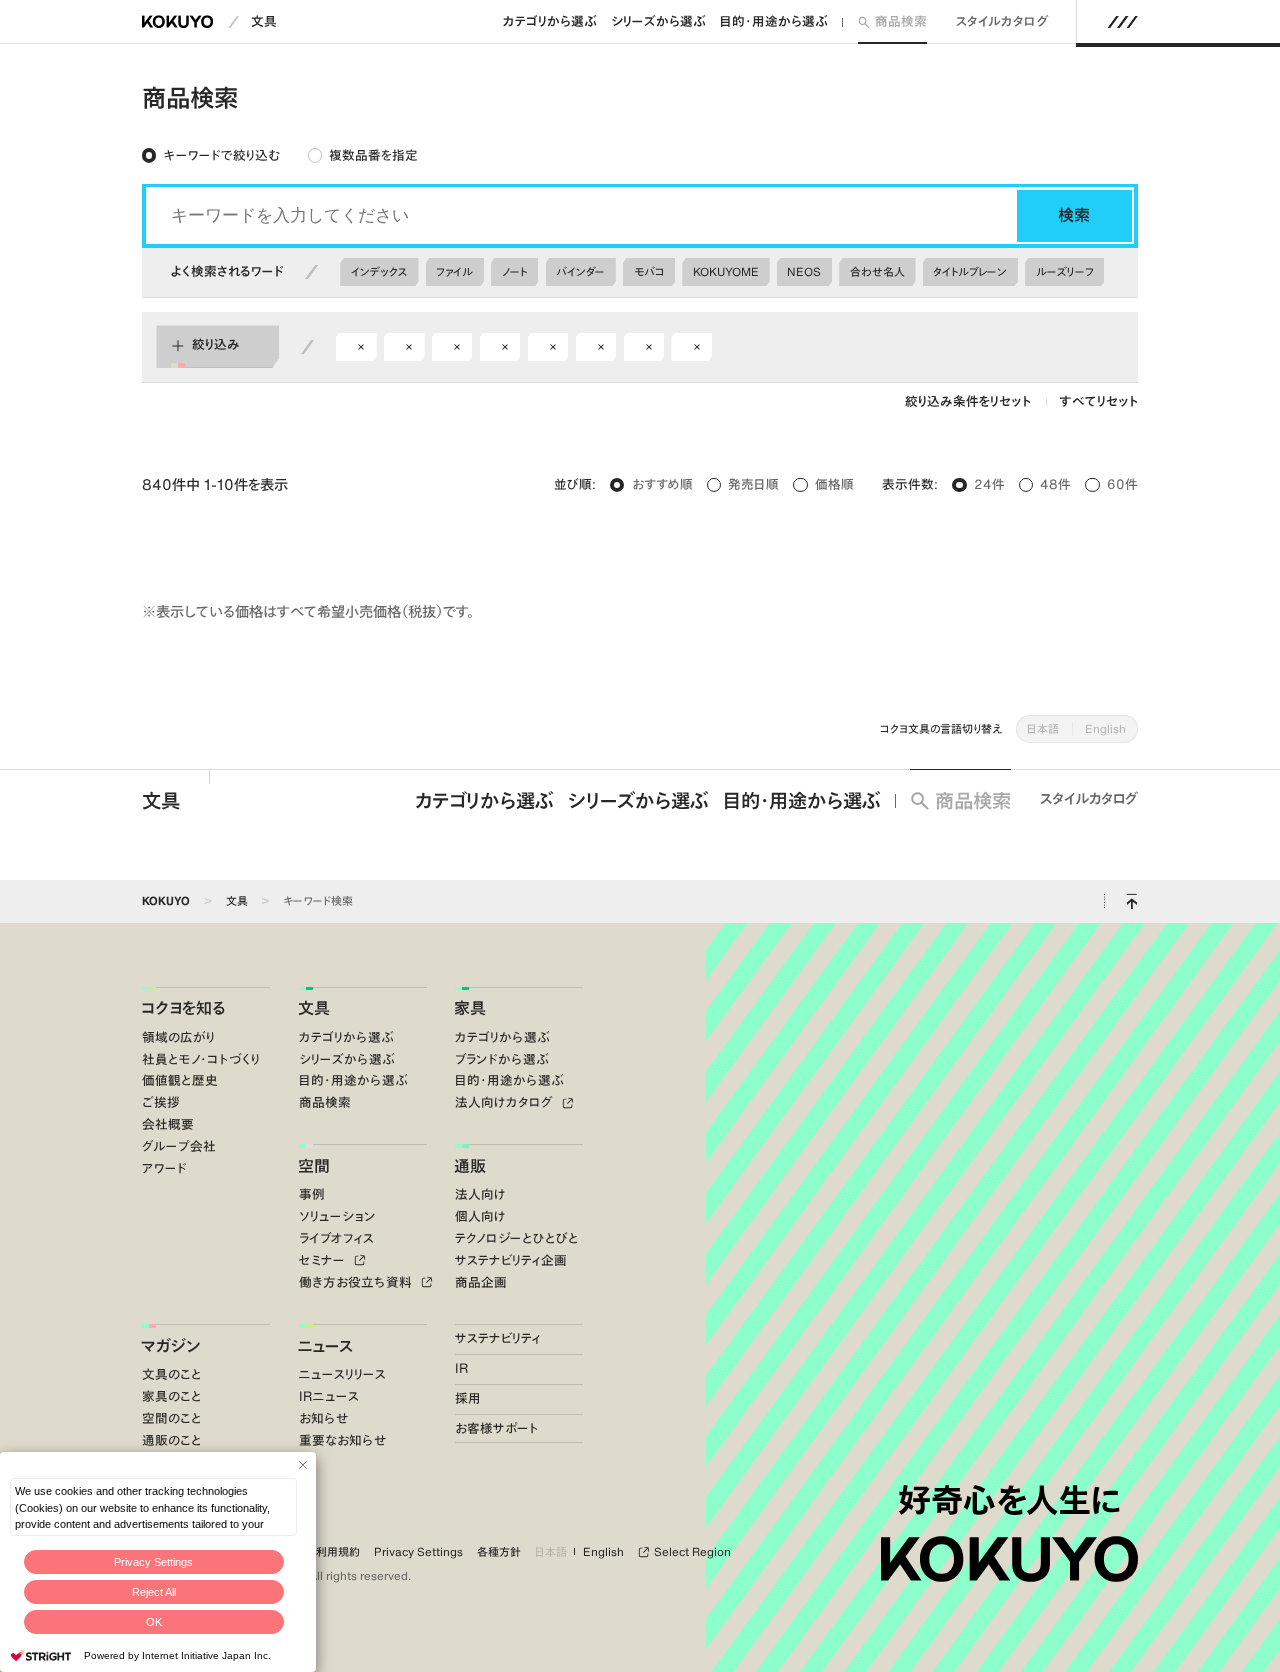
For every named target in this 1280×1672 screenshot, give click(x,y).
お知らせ (323, 1418)
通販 (470, 1166)
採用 (468, 1398)
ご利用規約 (333, 1552)
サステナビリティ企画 (511, 1260)
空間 (314, 1166)
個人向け (480, 1216)
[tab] (211, 155)
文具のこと (172, 1374)
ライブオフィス (336, 1238)
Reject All (154, 1592)
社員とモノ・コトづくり (201, 1059)
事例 (312, 1194)
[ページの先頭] (1131, 901)
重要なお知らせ (342, 1440)
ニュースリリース (342, 1374)
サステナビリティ (498, 1338)
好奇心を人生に (1009, 1500)
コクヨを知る (183, 1008)
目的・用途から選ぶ (774, 21)
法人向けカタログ (506, 1102)
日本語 (1043, 728)
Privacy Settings (153, 1562)
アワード (164, 1168)
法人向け (480, 1194)
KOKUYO (166, 900)
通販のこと (172, 1440)
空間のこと (172, 1418)
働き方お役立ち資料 (357, 1282)
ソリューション (337, 1216)
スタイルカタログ (1002, 21)
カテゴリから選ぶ (550, 21)
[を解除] (361, 346)
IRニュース (329, 1396)
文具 (264, 21)
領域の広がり (178, 1037)
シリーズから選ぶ (658, 21)
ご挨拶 (161, 1102)
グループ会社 (179, 1146)
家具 (470, 1008)
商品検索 (901, 21)
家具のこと (172, 1396)
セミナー (324, 1260)
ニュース (325, 1346)
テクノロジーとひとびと (517, 1238)
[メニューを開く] (1122, 22)
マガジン (170, 1346)
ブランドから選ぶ (502, 1059)
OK (154, 1622)
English (1105, 728)
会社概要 (168, 1124)
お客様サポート (497, 1428)
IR (462, 1368)
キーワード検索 (318, 900)
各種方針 (499, 1552)
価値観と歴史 (180, 1080)
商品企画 (481, 1282)
